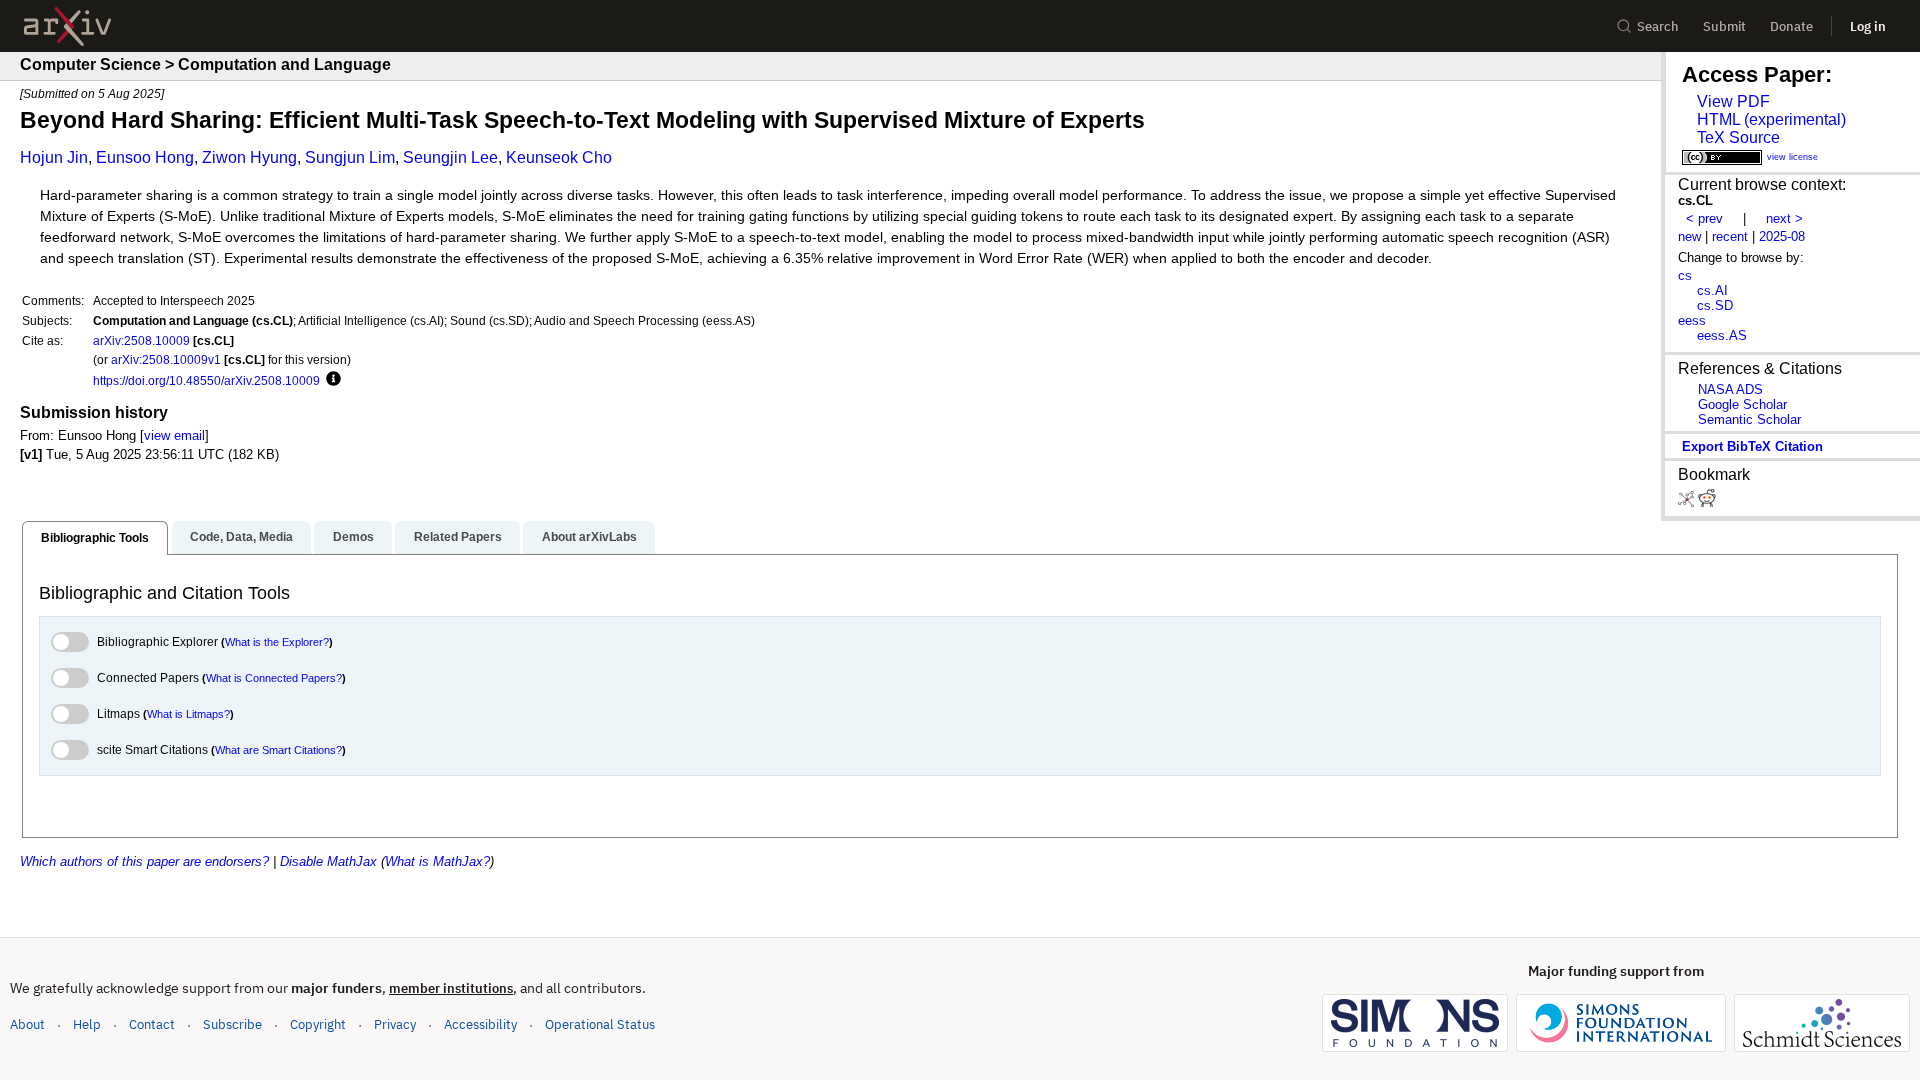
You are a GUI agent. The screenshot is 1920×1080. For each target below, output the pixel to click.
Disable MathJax (328, 861)
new (1689, 236)
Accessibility (480, 1024)
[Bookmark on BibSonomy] (1688, 502)
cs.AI (1712, 290)
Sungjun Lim (350, 157)
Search (1658, 26)
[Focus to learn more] (330, 380)
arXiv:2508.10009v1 (166, 359)
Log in (1868, 26)
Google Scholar (1742, 404)
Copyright (318, 1024)
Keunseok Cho (559, 157)
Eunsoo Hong (145, 157)
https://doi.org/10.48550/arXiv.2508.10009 (206, 380)
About (27, 1024)
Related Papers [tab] (458, 537)
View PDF (1733, 101)
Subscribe (232, 1024)
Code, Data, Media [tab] (241, 537)
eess (1692, 320)
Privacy (395, 1024)
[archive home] (67, 26)
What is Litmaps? (188, 714)
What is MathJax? (437, 861)
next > (1784, 218)
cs (1685, 275)
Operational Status (600, 1024)
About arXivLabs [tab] (589, 537)
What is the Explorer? (277, 642)
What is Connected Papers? (274, 678)
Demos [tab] (353, 537)
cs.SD (1715, 305)
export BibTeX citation (1752, 446)
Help (87, 1024)
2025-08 (1782, 236)
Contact (152, 1024)
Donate (1791, 26)
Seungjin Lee (450, 157)
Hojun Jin (54, 157)
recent (1730, 236)
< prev (1704, 218)
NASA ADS (1730, 389)
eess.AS (1722, 335)
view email (174, 435)
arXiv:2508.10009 (141, 340)
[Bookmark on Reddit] (1707, 502)
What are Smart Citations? (278, 750)
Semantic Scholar (1749, 419)
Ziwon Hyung (249, 157)
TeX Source (1738, 137)
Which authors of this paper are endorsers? (144, 861)
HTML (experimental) (1771, 119)
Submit (1724, 26)
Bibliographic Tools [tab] (95, 538)
